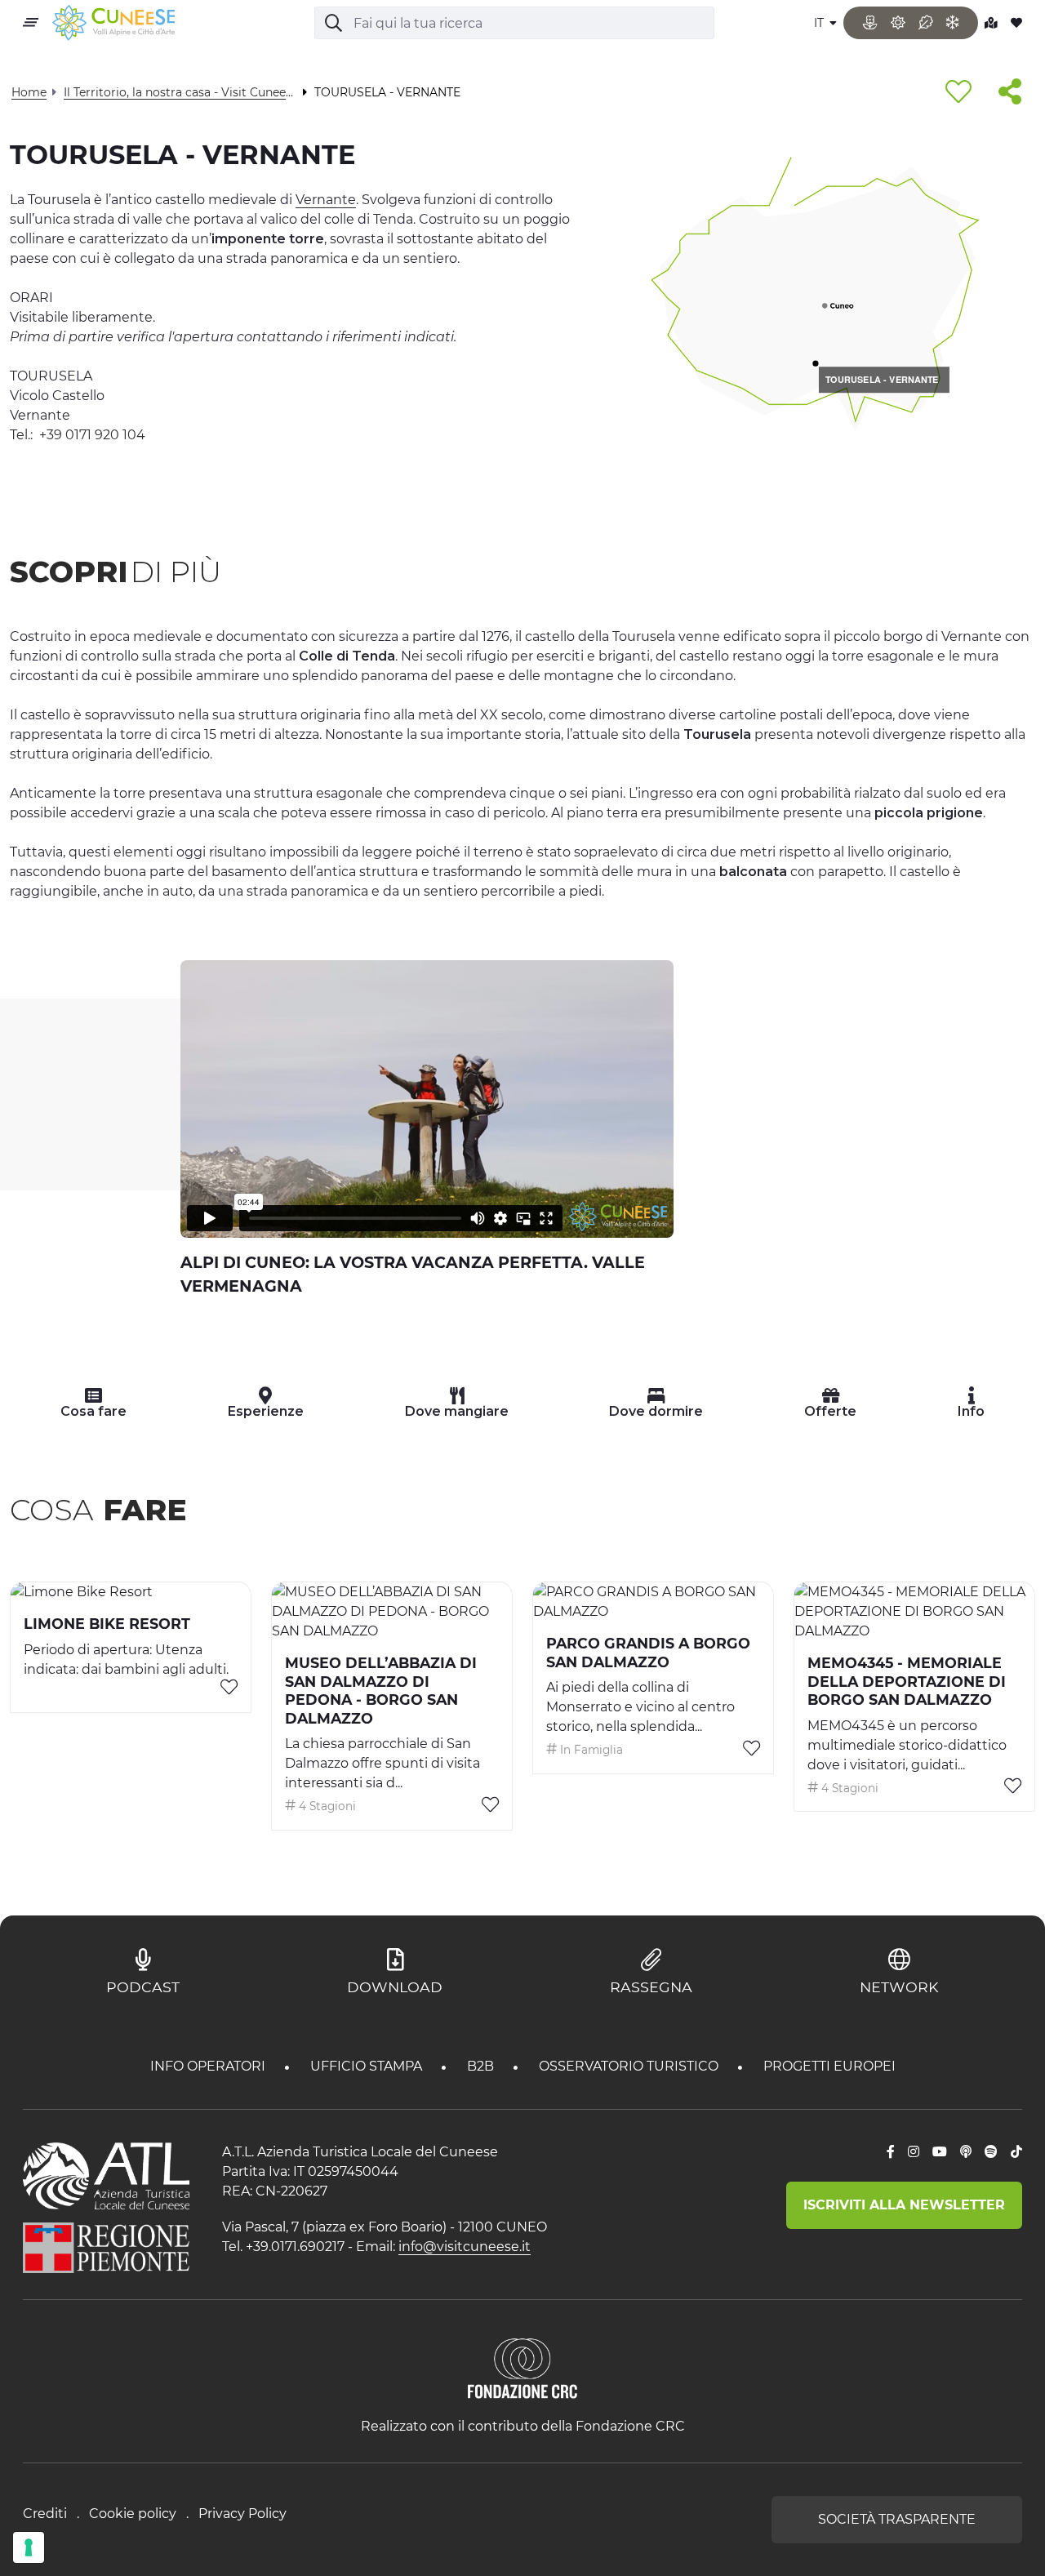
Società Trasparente (897, 2519)
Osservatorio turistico (630, 2066)
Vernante (326, 200)
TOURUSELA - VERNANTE (882, 379)
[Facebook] (891, 2152)
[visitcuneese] (113, 23)
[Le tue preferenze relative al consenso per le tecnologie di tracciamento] (29, 2547)
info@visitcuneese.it (465, 2247)
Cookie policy (133, 2514)
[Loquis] (966, 2152)
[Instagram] (914, 2152)
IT (820, 23)
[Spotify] (991, 2152)
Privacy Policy (242, 2514)
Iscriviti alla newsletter (904, 2205)
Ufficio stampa (368, 2066)
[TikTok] (1016, 2152)
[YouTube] (940, 2152)
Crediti (45, 2514)
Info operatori (209, 2066)
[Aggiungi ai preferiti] (958, 93)
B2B (482, 2066)
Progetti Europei (829, 2066)
